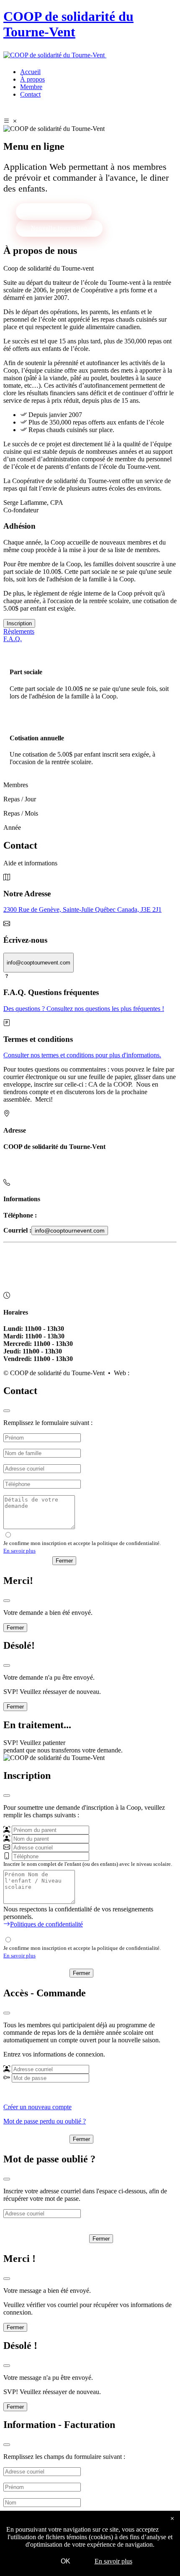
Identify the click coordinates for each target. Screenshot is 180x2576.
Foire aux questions (31, 1253)
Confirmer (42, 1969)
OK (66, 2561)
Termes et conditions (32, 1281)
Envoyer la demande (52, 2234)
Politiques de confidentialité (42, 1267)
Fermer (64, 1561)
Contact (30, 94)
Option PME (148, 1373)
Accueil (30, 72)
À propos (32, 79)
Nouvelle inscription (59, 228)
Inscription (19, 623)
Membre (31, 87)
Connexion (42, 2135)
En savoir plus (19, 1551)
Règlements (19, 631)
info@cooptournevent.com (70, 1230)
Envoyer (33, 1560)
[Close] (7, 1411)
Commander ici (147, 55)
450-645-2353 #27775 (67, 1215)
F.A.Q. (13, 639)
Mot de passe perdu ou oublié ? (45, 2121)
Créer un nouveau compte (37, 2107)
